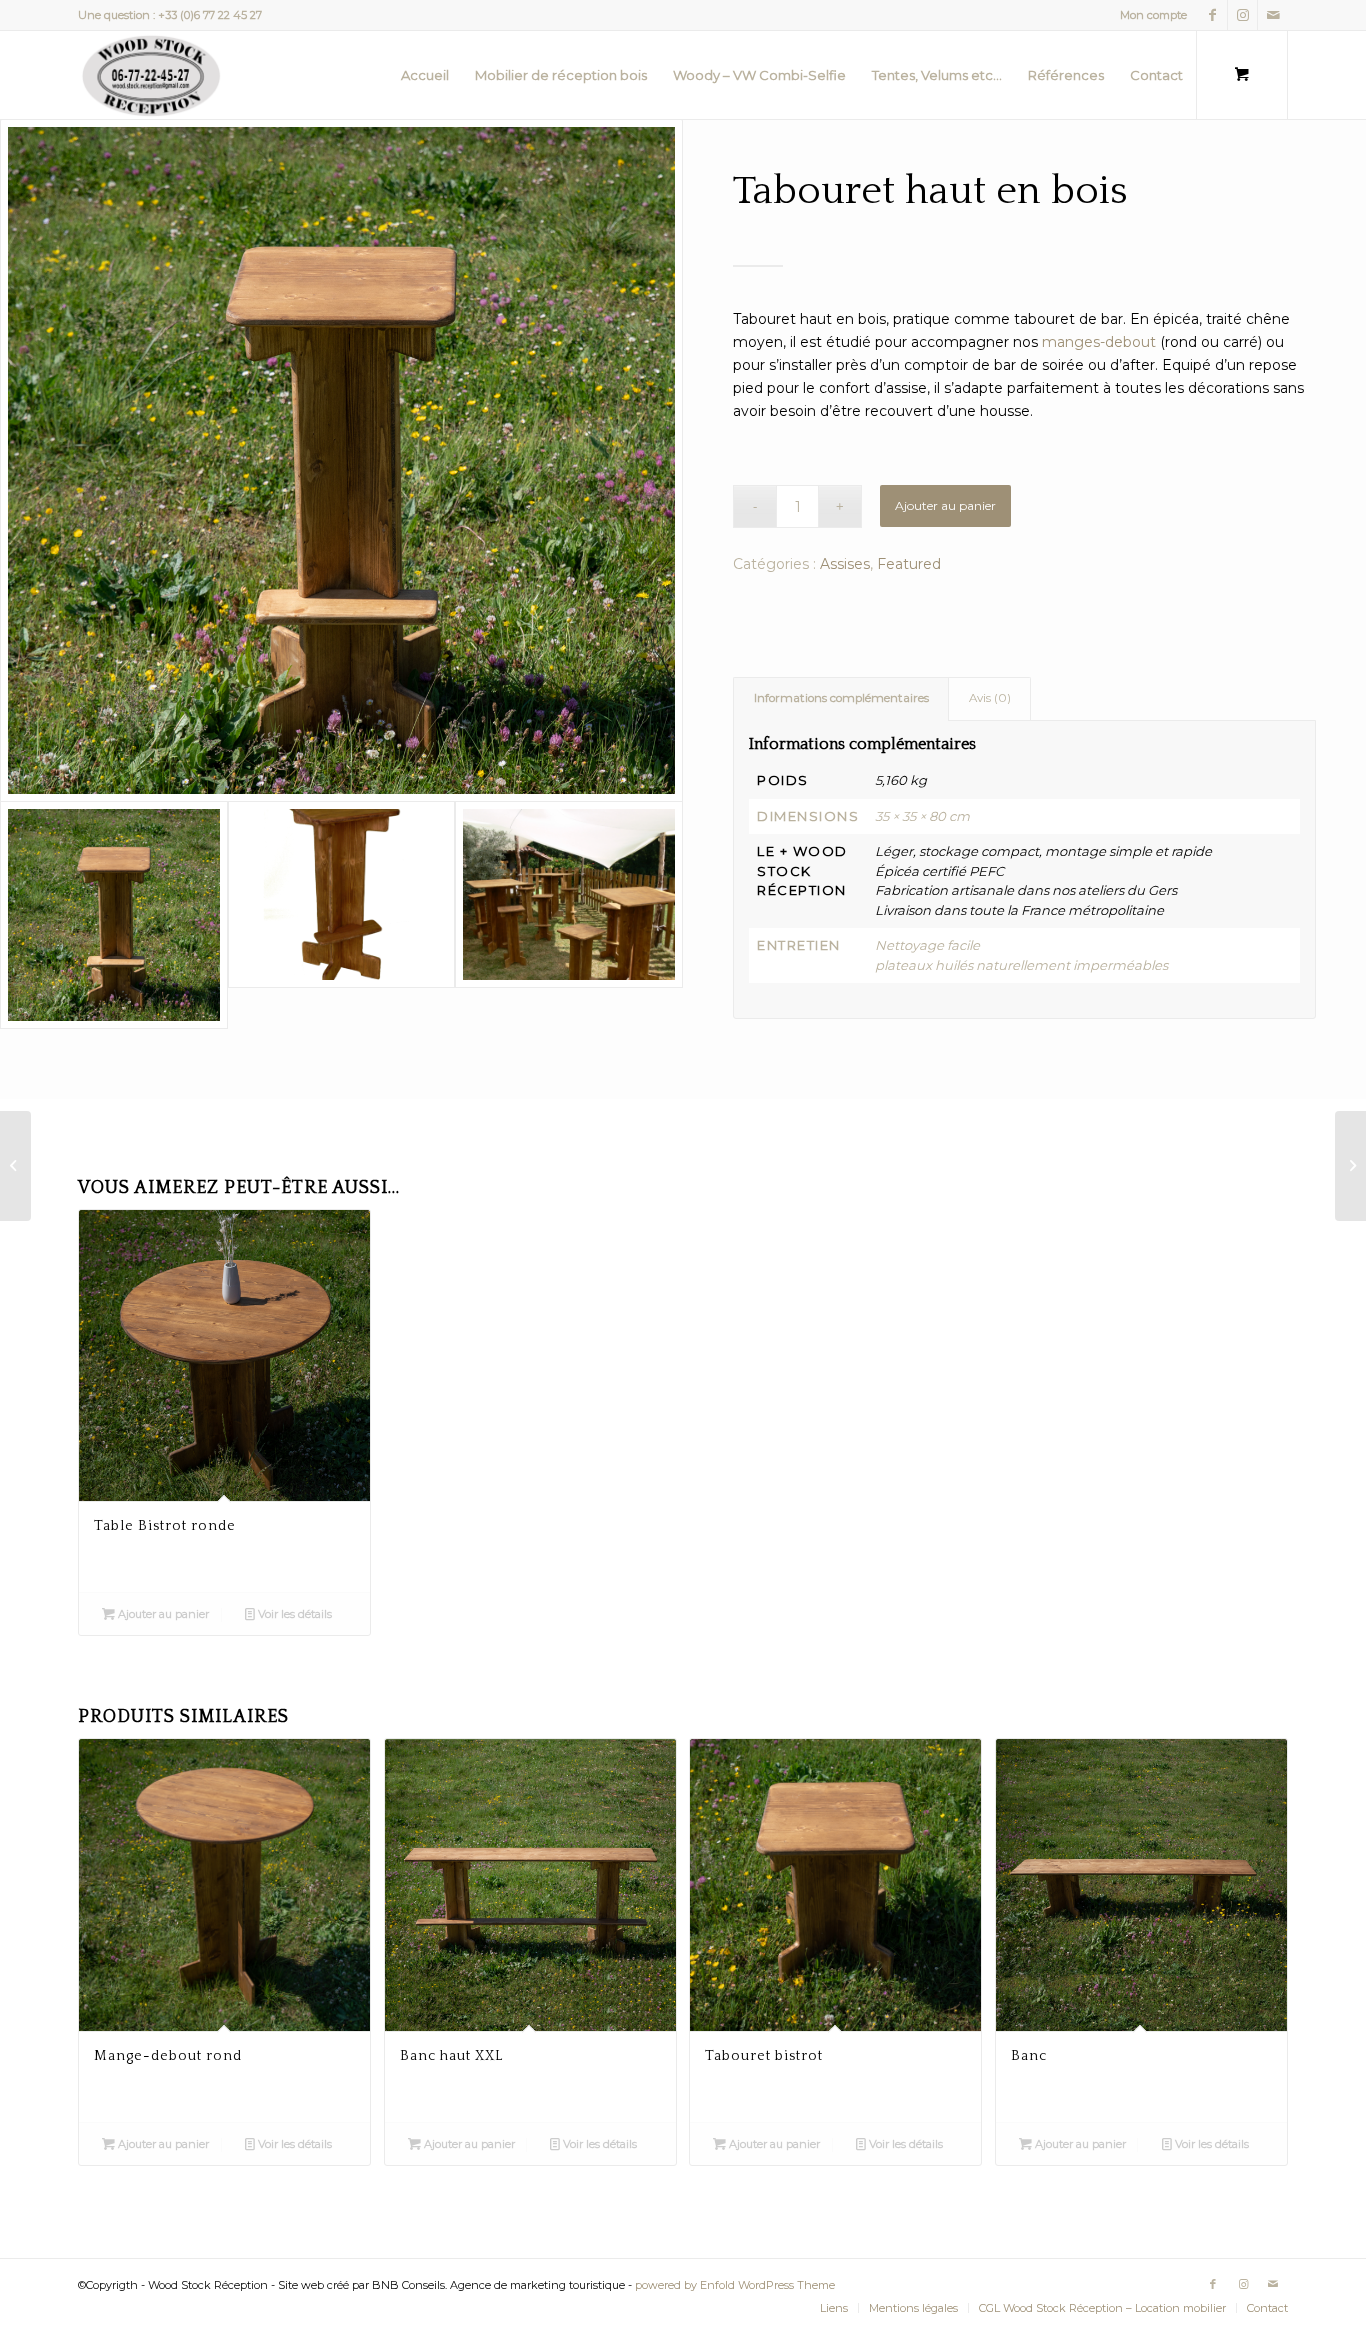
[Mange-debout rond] (1350, 1166)
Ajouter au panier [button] (162, 1614)
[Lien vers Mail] (1273, 15)
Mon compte (1153, 15)
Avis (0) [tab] (990, 698)
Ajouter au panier (945, 505)
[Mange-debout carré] (15, 1166)
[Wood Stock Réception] (151, 75)
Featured (909, 564)
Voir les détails (293, 1614)
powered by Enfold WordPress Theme (735, 2285)
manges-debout (1099, 342)
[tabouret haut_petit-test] (342, 915)
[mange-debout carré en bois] (569, 915)
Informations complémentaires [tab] (841, 698)
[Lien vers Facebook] (1212, 15)
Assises (845, 564)
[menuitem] (1148, 15)
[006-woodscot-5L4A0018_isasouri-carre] (341, 460)
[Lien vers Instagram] (1242, 15)
